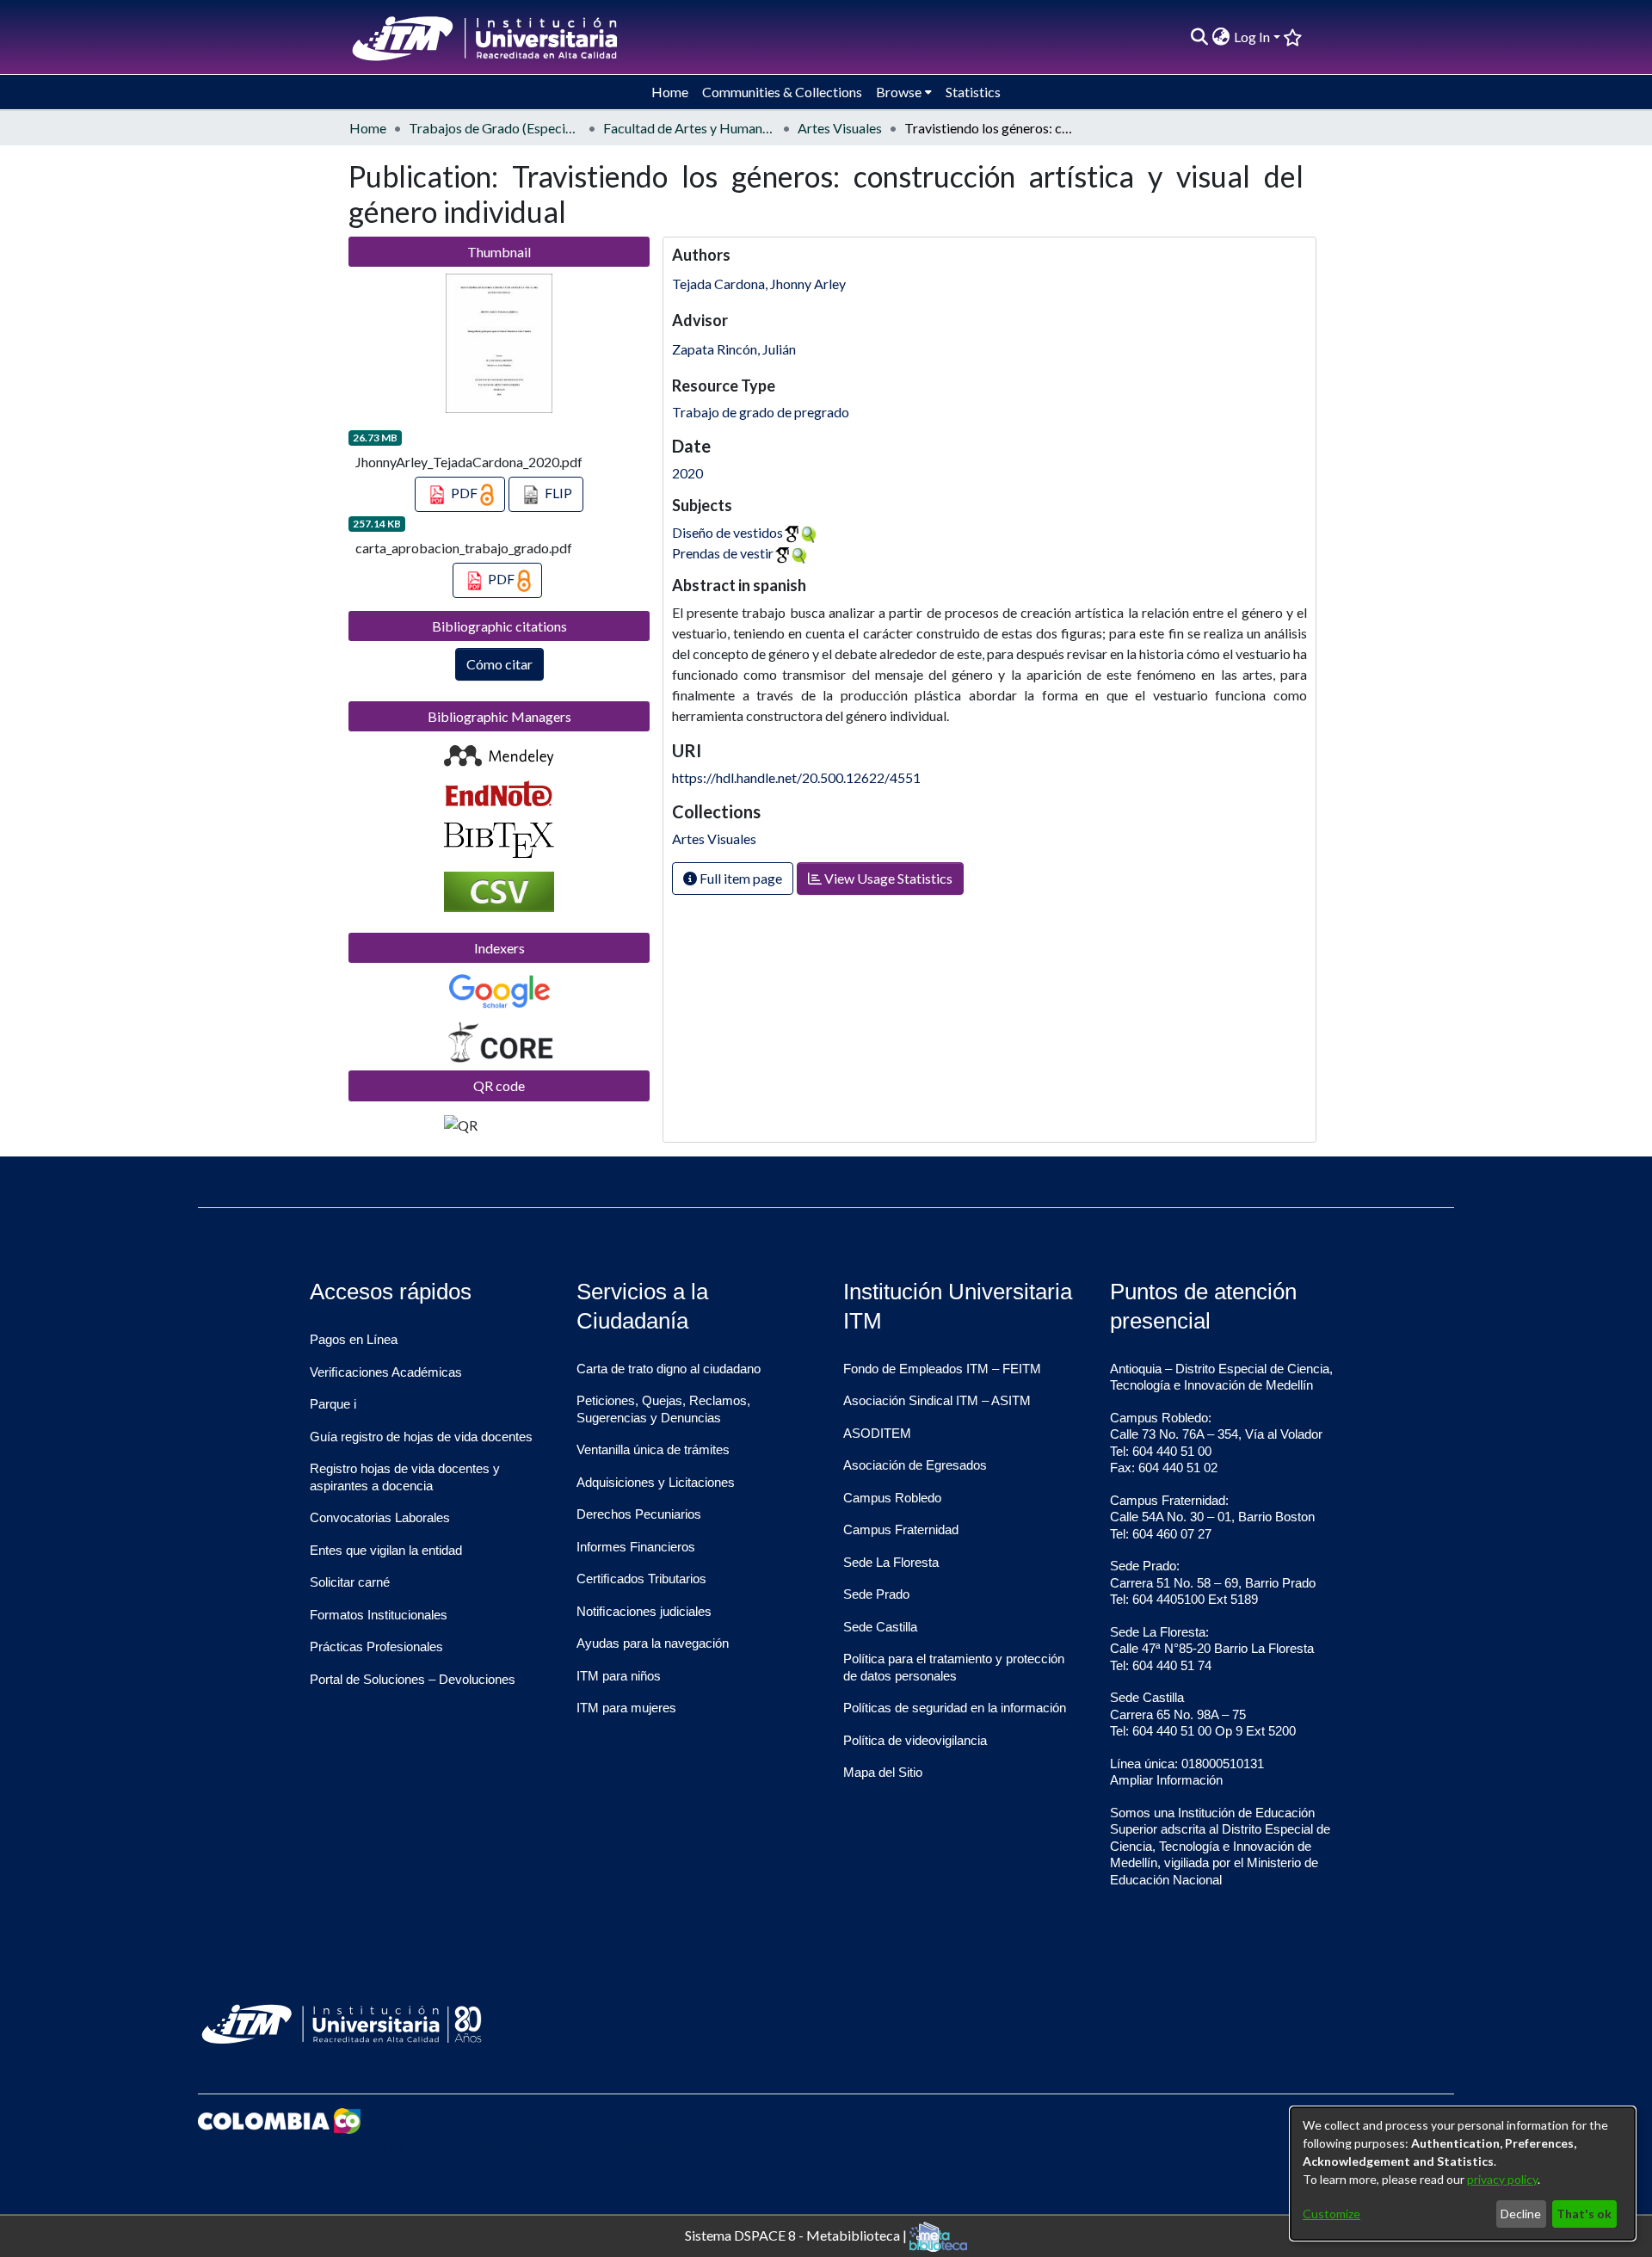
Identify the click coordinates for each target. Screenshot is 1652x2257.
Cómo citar (499, 664)
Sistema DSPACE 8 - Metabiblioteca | (797, 2234)
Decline (1521, 2214)
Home (368, 128)
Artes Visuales (840, 128)
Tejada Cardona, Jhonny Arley (759, 284)
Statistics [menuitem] (973, 92)
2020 (687, 473)
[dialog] (1463, 2174)
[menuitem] (1221, 37)
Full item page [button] (740, 878)
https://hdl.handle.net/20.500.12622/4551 (796, 777)
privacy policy (1502, 2179)
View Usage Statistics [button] (887, 878)
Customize (1331, 2214)
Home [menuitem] (670, 92)
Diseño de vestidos (727, 532)
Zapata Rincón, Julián (734, 349)
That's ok (1584, 2214)
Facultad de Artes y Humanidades (689, 128)
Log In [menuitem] (1252, 37)
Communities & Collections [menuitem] (782, 92)
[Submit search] (1200, 37)
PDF (464, 493)
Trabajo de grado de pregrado (761, 412)
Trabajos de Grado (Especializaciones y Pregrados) (495, 128)
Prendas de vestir (723, 553)
